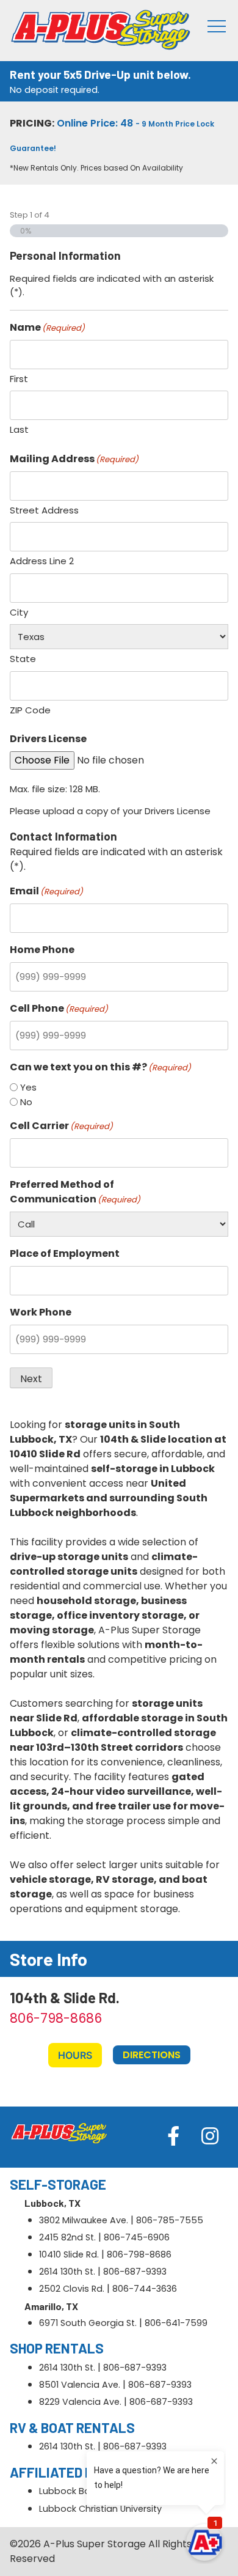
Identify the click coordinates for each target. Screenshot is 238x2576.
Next (31, 1379)
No (26, 1102)
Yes (28, 1087)
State (23, 659)
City (19, 612)
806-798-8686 (56, 2018)
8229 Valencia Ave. (80, 2402)
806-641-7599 (176, 2323)
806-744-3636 (145, 2289)
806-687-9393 (135, 2272)
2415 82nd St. (67, 2237)
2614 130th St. (67, 2272)
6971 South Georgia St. (88, 2323)
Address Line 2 (42, 561)
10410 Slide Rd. (69, 2254)
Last (19, 429)
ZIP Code (30, 710)
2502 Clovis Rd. (72, 2289)
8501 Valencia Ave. (80, 2385)
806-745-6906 (137, 2237)
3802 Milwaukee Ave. (84, 2220)
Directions (152, 2055)
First (19, 379)
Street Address (44, 510)
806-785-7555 (170, 2220)
